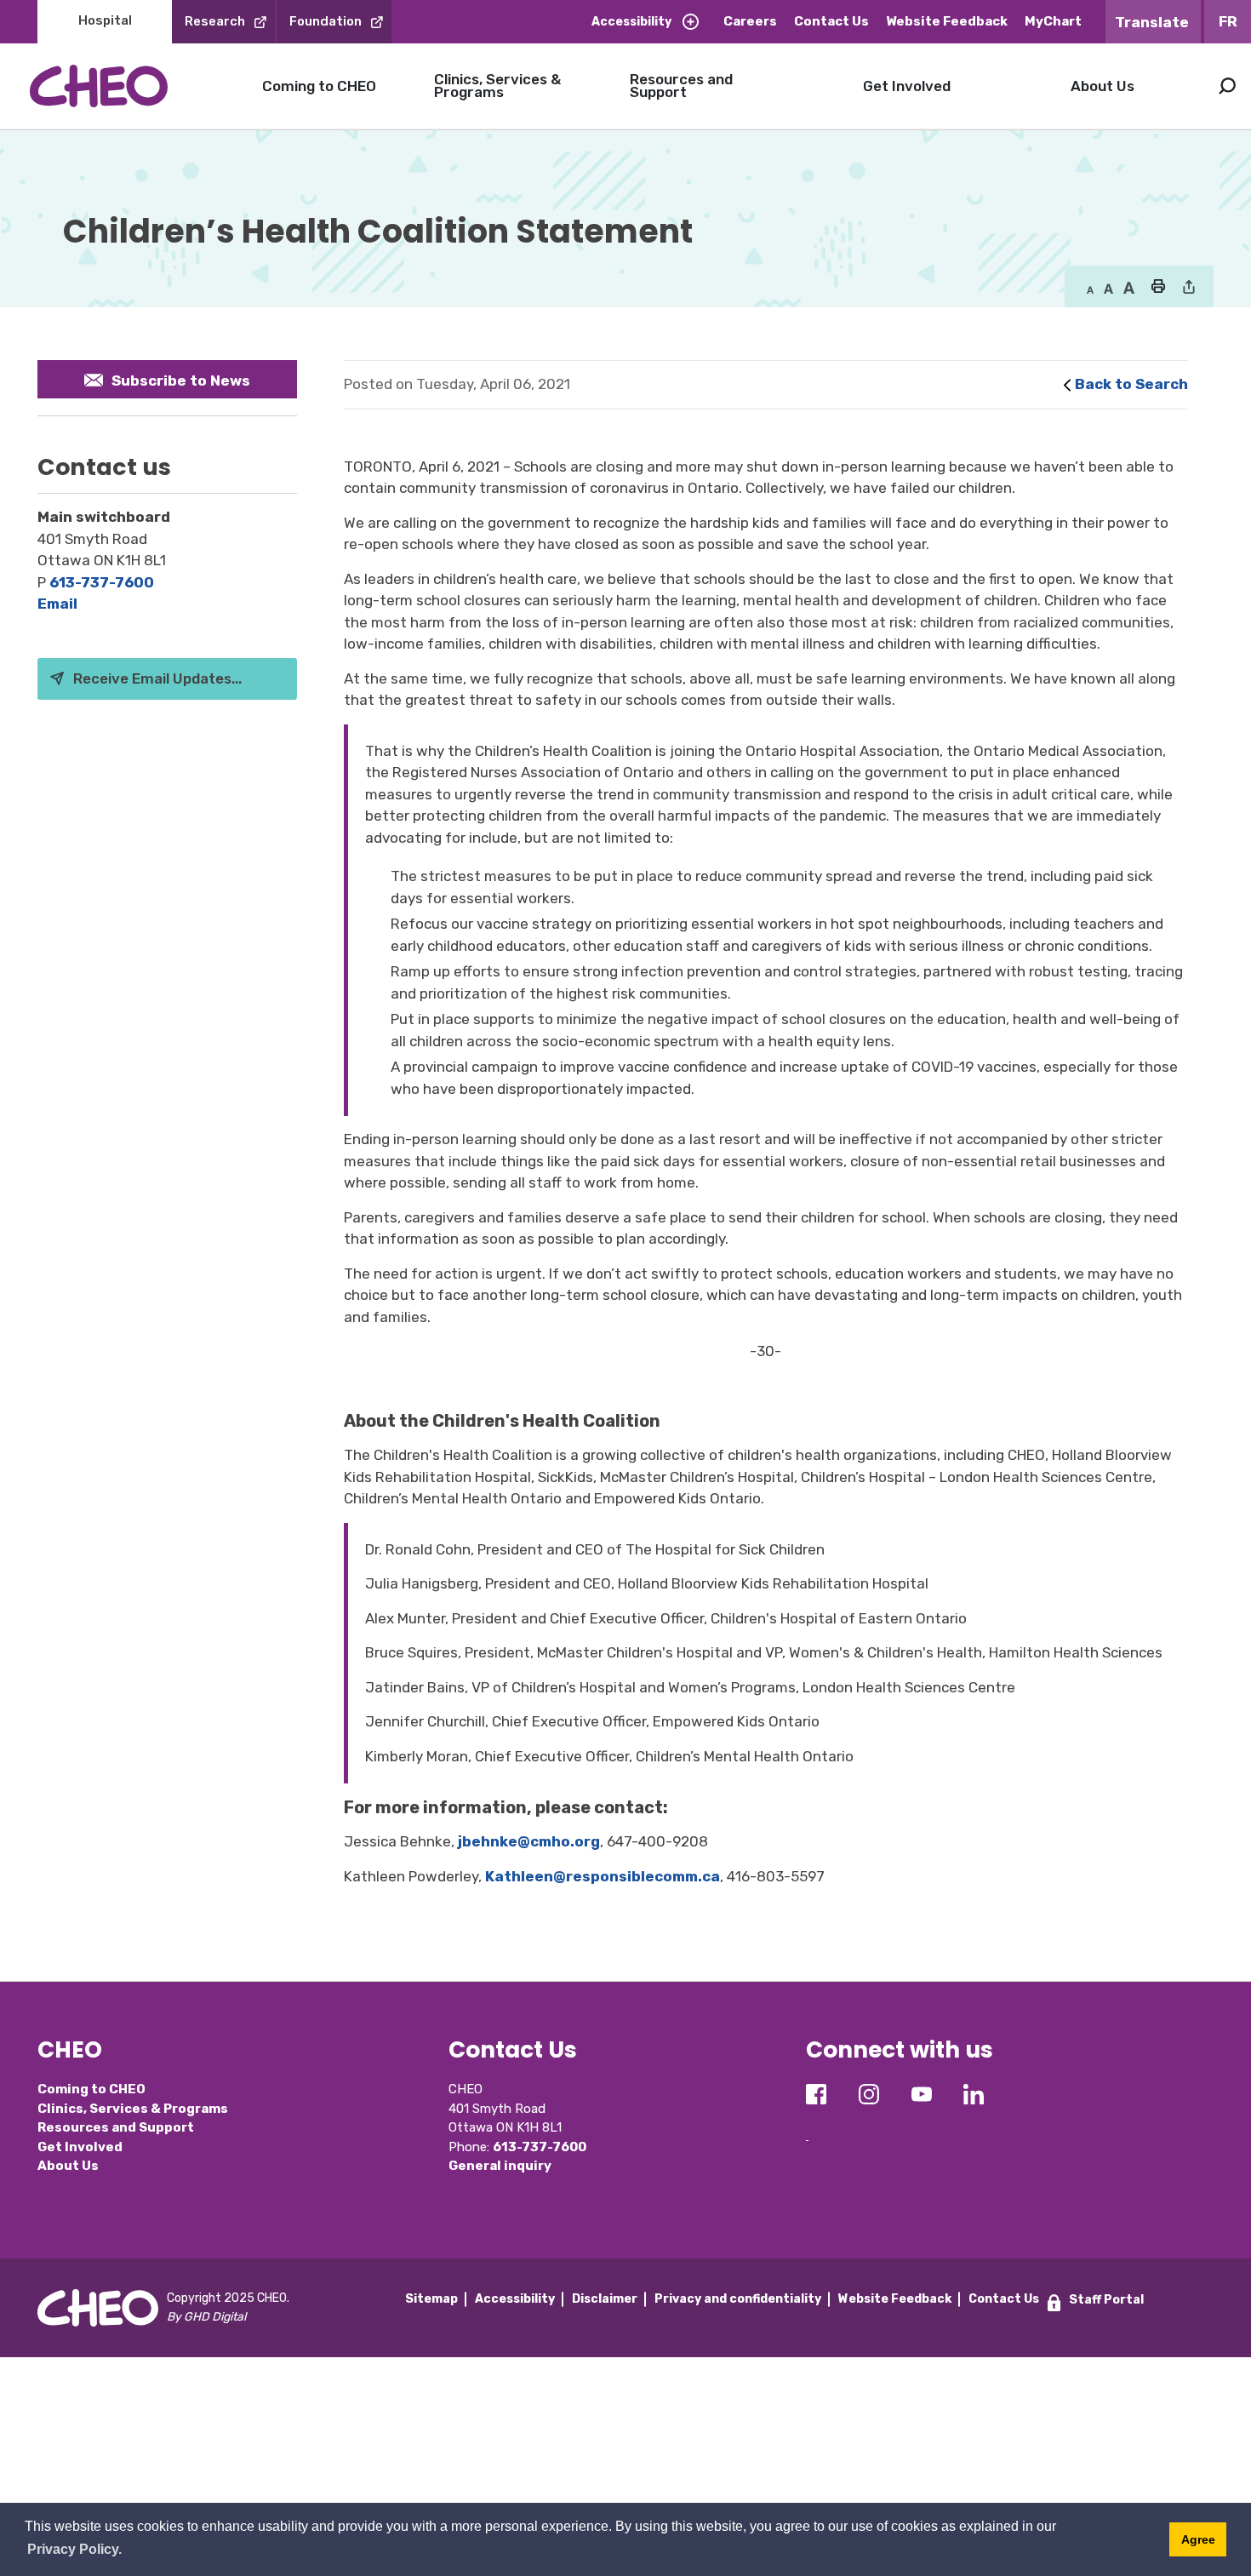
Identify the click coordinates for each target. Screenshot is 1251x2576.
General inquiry (500, 2166)
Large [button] (1108, 289)
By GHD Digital (206, 2317)
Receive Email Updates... (157, 678)
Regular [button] (1090, 289)
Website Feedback (947, 21)
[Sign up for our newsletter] (807, 2127)
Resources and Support (681, 86)
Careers (750, 21)
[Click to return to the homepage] (99, 86)
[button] (1159, 288)
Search (1227, 86)
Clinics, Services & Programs (497, 86)
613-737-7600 (102, 582)
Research (215, 21)
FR (1228, 21)
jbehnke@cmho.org (529, 1841)
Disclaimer (605, 2299)
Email (57, 604)
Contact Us (831, 21)
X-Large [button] (1129, 289)
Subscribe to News (181, 381)
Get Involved (907, 86)
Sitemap (431, 2299)
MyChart (1053, 21)
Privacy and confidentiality (738, 2299)
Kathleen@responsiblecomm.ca (603, 1876)
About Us (1102, 86)
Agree (1198, 2539)
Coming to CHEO (319, 86)
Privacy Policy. (74, 2549)
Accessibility (631, 22)
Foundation (326, 21)
